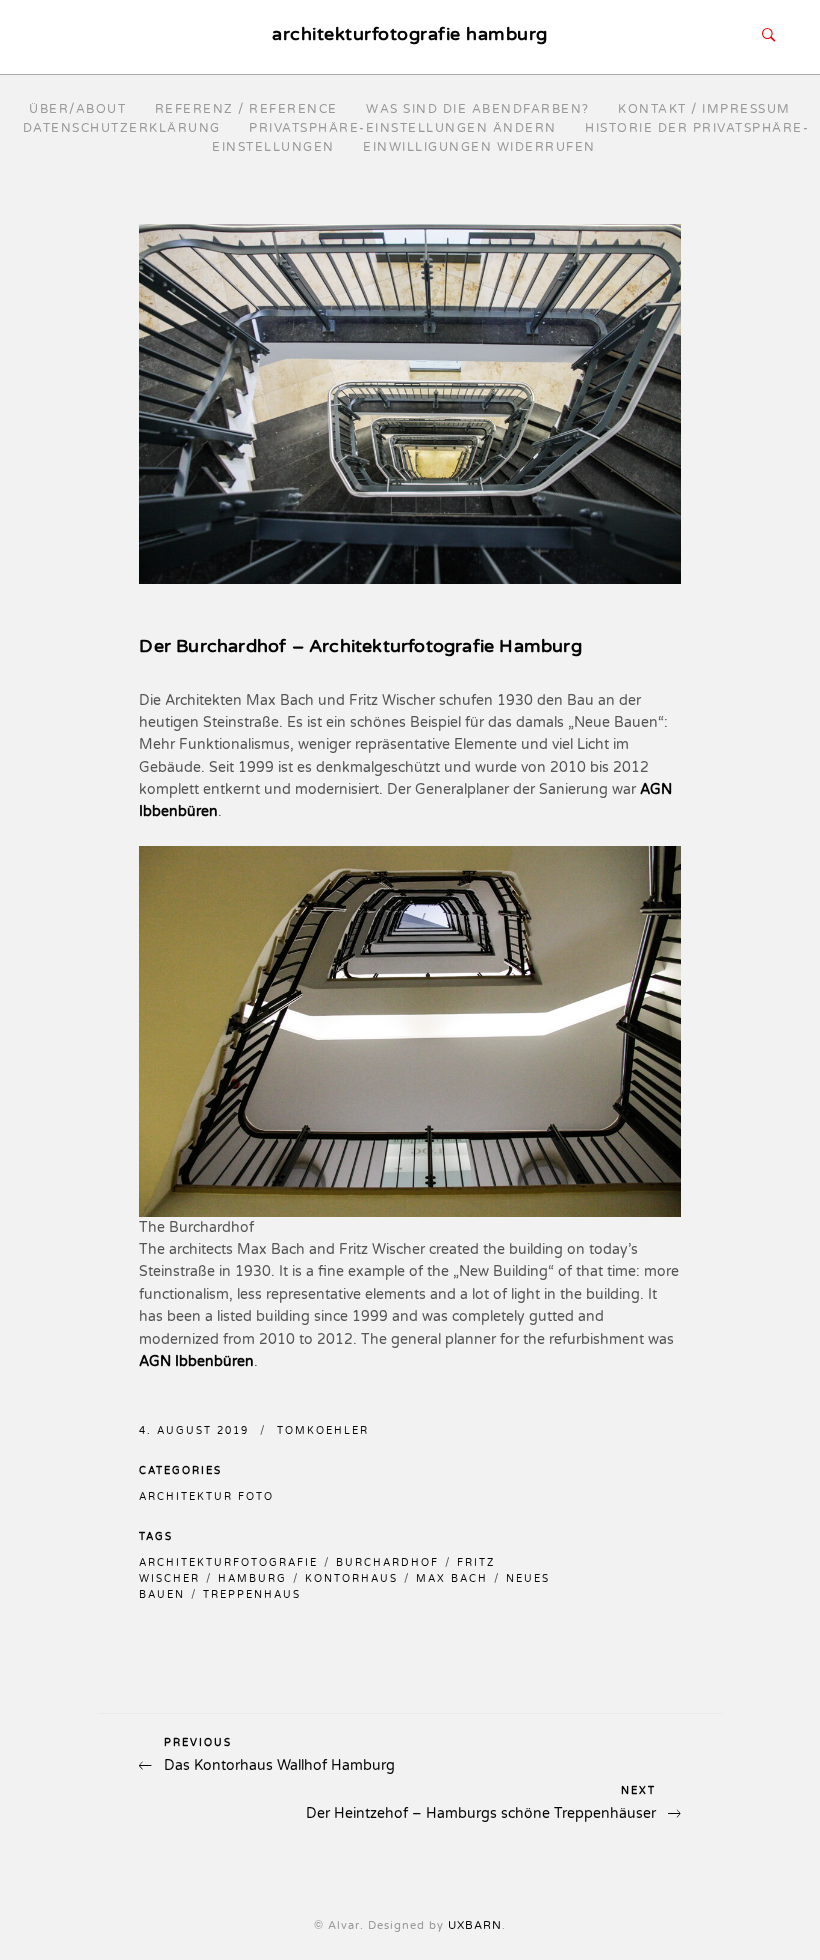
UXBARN (475, 1925)
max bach (452, 1579)
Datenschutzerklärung (122, 128)
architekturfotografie (228, 1563)
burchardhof (387, 1563)
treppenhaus (252, 1595)
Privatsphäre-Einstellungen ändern (403, 128)
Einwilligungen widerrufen (479, 147)
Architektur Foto (206, 1497)
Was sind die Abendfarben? (478, 109)
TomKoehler (323, 1431)
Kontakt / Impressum (704, 109)
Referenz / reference (246, 109)
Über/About (77, 109)
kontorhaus (351, 1579)
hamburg (252, 1579)
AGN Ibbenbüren (196, 1361)
